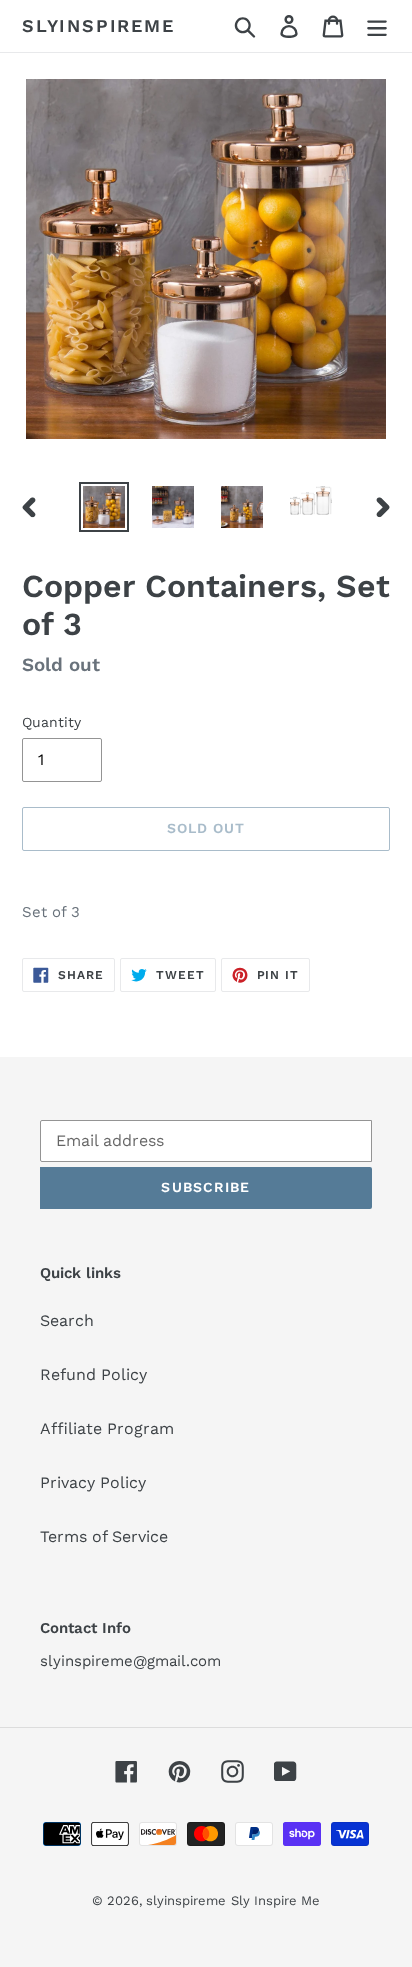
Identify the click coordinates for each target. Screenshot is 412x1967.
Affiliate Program (107, 1428)
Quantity (51, 722)
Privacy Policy (93, 1482)
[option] (104, 507)
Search (67, 1320)
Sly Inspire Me (275, 1900)
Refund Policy (93, 1374)
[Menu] (377, 26)
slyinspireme (98, 25)
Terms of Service (104, 1536)
